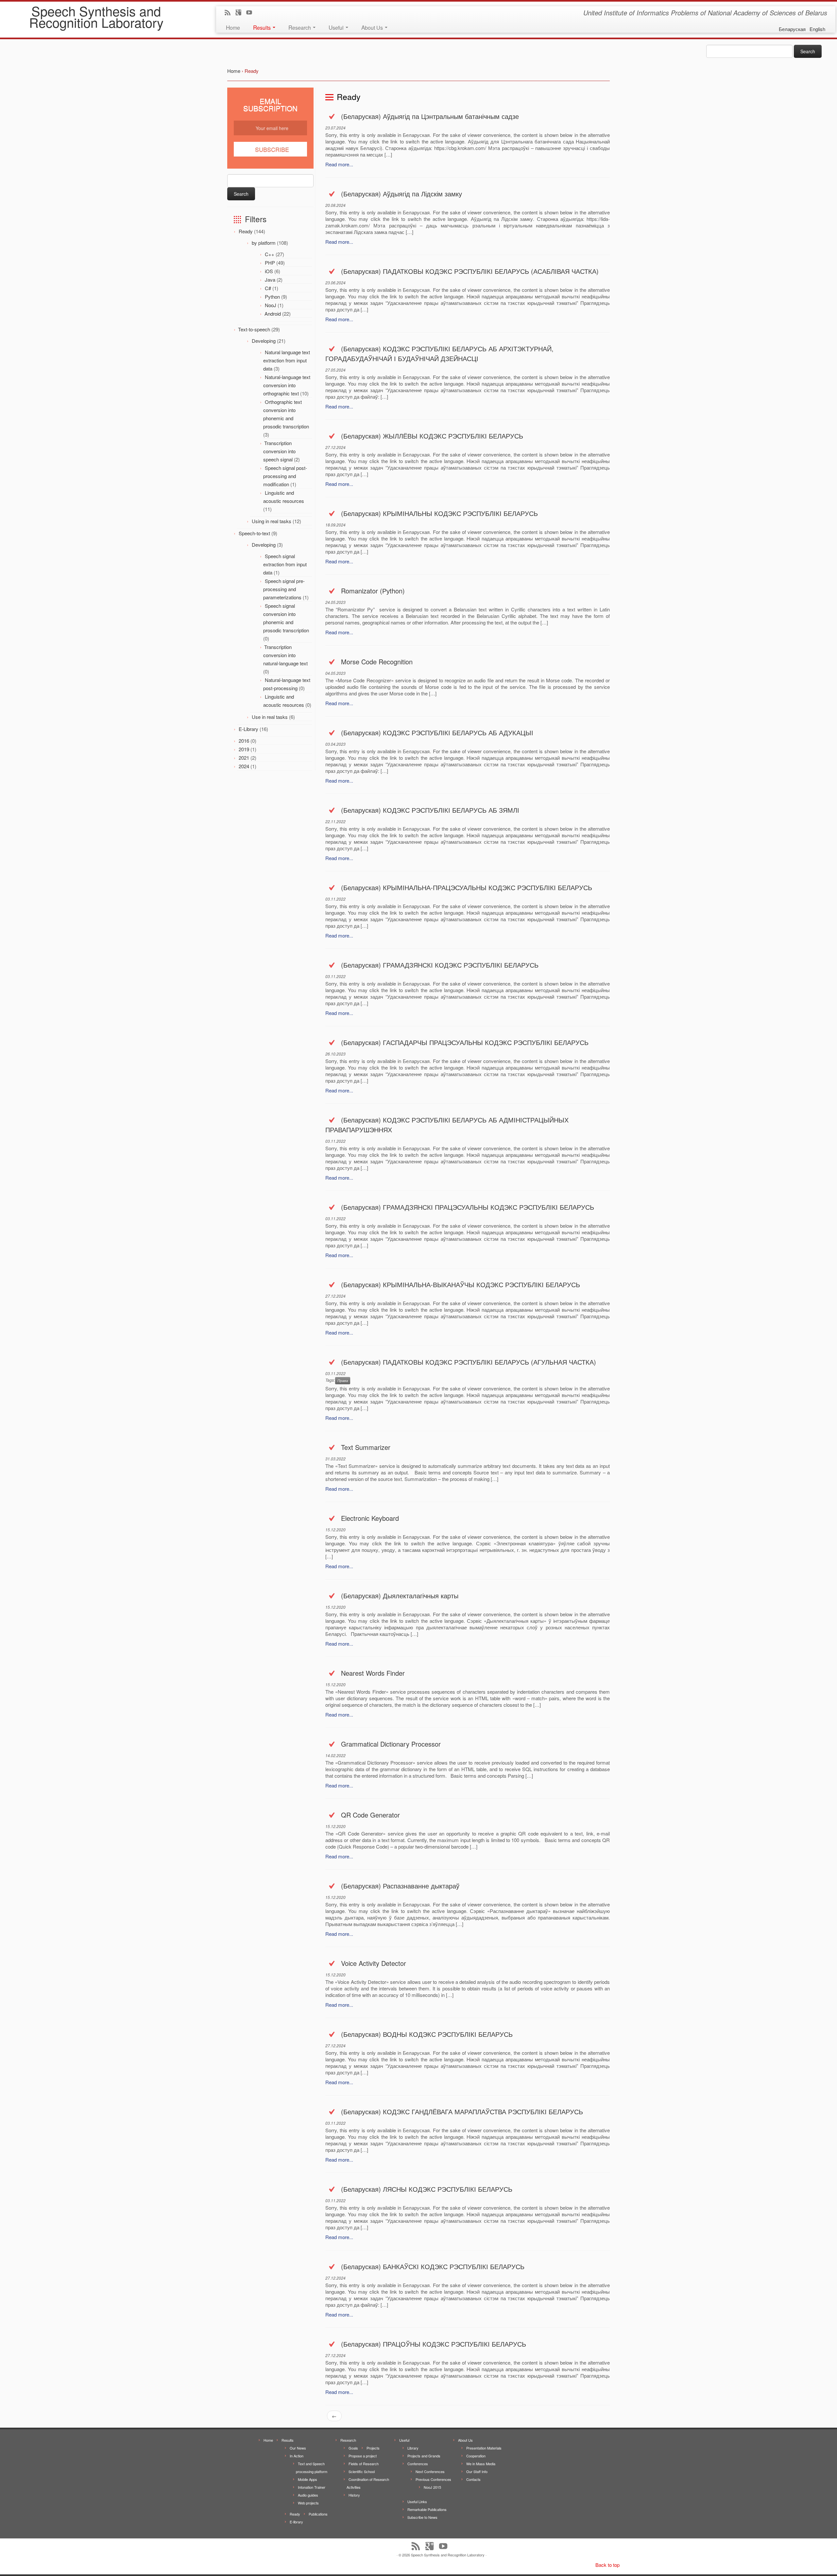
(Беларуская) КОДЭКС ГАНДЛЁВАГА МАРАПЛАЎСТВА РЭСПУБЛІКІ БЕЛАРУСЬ (462, 2111)
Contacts (473, 2479)
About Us (373, 27)
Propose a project (363, 2456)
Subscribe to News (422, 2517)
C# (268, 288)
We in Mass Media (481, 2464)
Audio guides (308, 2495)
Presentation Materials (484, 2448)
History (354, 2495)
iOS (269, 271)
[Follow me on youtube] (251, 13)
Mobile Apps (307, 2479)
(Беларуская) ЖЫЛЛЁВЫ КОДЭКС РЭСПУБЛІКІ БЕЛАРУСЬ (432, 436)
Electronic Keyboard (370, 1518)
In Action (297, 2456)
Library (413, 2448)
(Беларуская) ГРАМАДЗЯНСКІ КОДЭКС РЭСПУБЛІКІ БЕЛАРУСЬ (440, 965)
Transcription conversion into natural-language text (285, 655)
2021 (244, 758)
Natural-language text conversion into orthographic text (287, 385)
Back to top (607, 2565)
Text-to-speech (254, 329)
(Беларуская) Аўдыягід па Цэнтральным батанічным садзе (430, 116)
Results (263, 27)
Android (273, 314)
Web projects (308, 2503)
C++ (270, 254)
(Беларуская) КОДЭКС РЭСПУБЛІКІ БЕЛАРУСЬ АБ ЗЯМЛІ (430, 810)
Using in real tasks (272, 521)
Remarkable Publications (427, 2509)
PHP (270, 263)
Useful (337, 27)
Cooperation (476, 2456)
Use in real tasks (270, 717)
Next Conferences (430, 2471)
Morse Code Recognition (377, 662)
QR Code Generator (370, 1815)
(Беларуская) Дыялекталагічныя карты (400, 1595)
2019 (244, 749)
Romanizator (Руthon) (373, 591)
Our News (298, 2448)
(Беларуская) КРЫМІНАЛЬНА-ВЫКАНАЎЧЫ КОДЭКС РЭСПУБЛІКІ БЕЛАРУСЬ (461, 1284)
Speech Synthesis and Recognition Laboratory (96, 16)
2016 (244, 741)
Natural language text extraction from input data (287, 360)
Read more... (339, 164)
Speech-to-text (254, 533)
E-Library (248, 729)
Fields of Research (364, 2464)
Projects (373, 2448)
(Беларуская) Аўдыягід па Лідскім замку (401, 194)
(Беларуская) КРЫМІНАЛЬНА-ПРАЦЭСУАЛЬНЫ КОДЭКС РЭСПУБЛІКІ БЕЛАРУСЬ (467, 887)
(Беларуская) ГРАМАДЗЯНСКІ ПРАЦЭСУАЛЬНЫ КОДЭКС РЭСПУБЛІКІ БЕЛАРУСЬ (468, 1207)
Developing (264, 341)
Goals (353, 2448)
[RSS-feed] (230, 13)
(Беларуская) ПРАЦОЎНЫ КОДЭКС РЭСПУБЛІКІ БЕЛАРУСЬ (434, 2344)
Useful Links (417, 2501)
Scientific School (362, 2471)
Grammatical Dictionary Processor (391, 1744)
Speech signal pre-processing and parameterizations (284, 589)
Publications (318, 2514)
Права (343, 1380)
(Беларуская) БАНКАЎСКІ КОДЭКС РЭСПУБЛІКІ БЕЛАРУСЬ (433, 2266)
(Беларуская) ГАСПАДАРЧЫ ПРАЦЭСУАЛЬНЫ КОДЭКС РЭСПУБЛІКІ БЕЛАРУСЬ (465, 1042)
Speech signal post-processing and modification (285, 476)
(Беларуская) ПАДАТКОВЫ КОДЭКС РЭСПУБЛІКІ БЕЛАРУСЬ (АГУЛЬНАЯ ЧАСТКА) (469, 1362)
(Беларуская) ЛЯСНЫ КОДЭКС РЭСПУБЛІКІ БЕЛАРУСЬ (427, 2189)
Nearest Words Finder (373, 1673)
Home (233, 27)
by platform (264, 243)
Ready (246, 231)
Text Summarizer (366, 1447)
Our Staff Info (477, 2471)
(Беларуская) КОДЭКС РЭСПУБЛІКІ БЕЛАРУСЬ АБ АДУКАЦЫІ (437, 732)
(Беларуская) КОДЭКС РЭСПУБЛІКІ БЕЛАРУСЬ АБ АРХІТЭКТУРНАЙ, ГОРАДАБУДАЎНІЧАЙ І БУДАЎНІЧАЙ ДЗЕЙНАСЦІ (439, 353)
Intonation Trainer (312, 2487)
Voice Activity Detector (374, 1963)
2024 (244, 766)
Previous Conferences (433, 2479)
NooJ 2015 (432, 2487)
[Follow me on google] (240, 13)
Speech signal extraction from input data (285, 564)
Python (272, 297)
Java (270, 280)
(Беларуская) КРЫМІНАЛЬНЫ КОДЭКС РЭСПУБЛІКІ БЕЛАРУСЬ (439, 513)
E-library (296, 2522)
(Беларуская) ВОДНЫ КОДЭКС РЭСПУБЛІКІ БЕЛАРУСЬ (427, 2034)
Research (300, 27)
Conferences (418, 2464)
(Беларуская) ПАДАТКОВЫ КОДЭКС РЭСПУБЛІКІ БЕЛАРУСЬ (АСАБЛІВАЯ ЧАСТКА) (470, 271)
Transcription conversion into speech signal (279, 451)
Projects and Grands (424, 2456)
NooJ (271, 305)
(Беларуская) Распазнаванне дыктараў (400, 1886)
